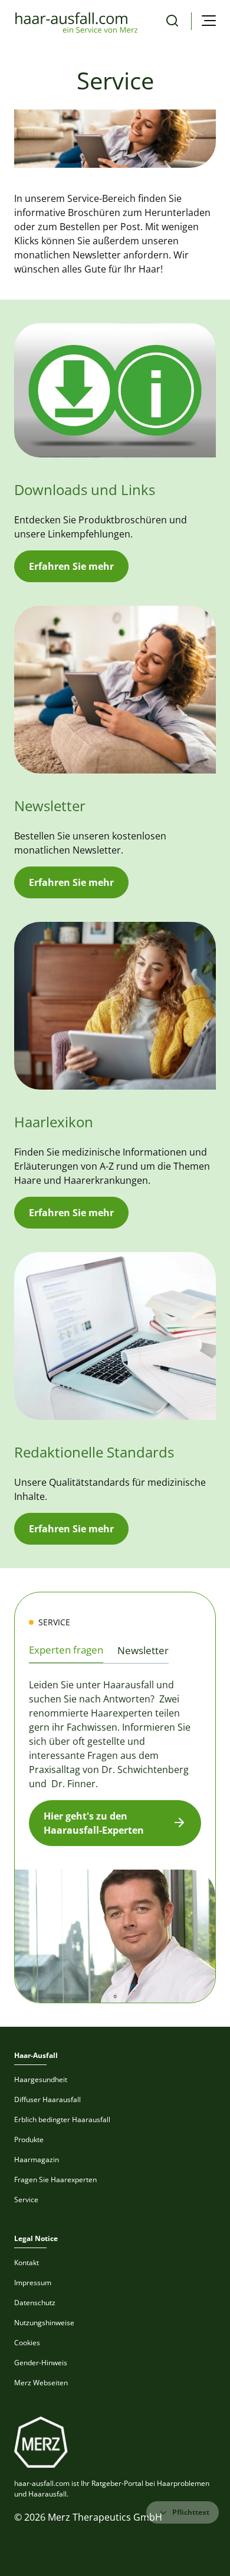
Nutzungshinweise (44, 2323)
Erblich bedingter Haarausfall (62, 2119)
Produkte (29, 2140)
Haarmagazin (37, 2160)
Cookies (27, 2343)
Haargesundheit (41, 2079)
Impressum (33, 2283)
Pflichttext (191, 2512)
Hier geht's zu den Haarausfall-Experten (94, 1823)
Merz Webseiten (41, 2383)
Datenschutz (35, 2303)
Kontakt (27, 2263)
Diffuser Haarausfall (47, 2099)
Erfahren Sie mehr (71, 566)
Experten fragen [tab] (66, 1650)
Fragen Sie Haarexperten (55, 2180)
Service (26, 2200)
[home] (76, 21)
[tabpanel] (115, 1836)
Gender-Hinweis (41, 2363)
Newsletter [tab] (143, 1650)
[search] (172, 21)
